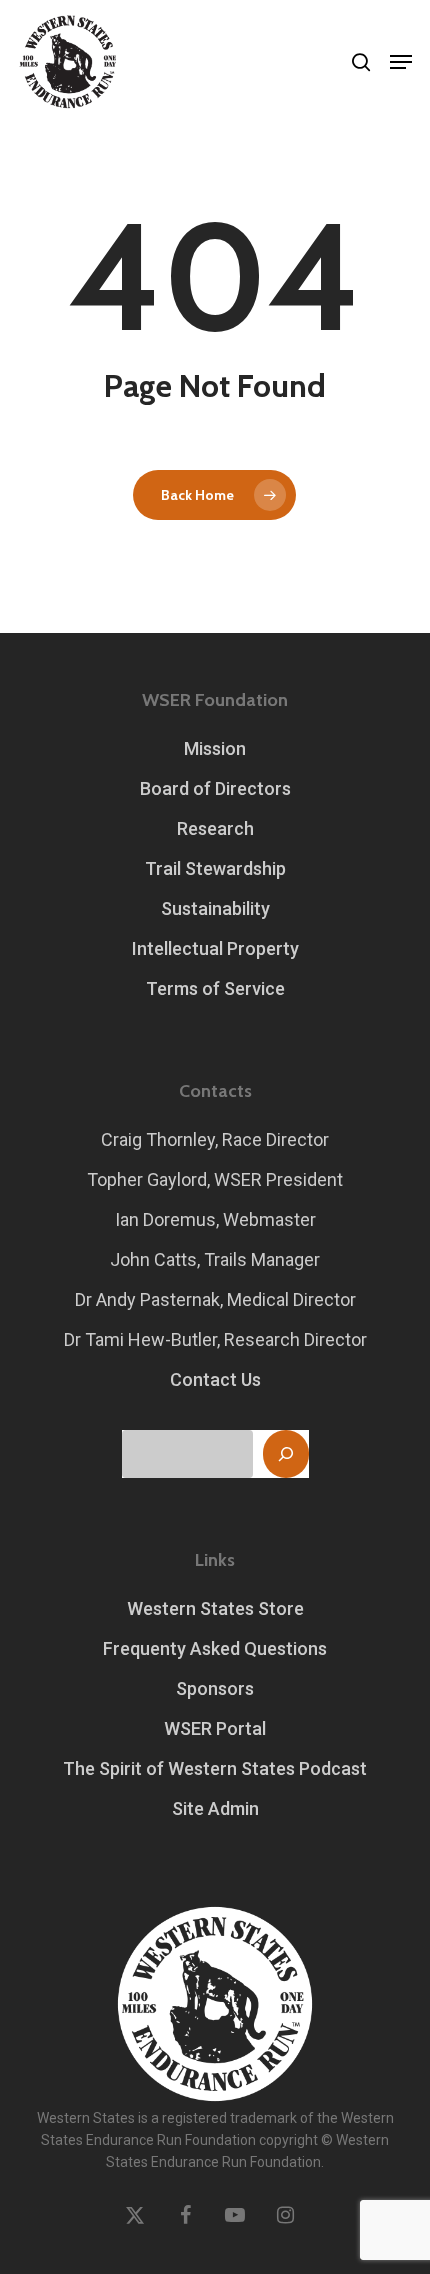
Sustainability (215, 908)
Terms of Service (215, 988)
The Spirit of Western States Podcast (215, 1768)
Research (215, 828)
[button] (401, 62)
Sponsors (215, 1688)
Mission (215, 748)
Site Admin (215, 1808)
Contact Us (215, 1379)
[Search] (286, 1454)
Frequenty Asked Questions (215, 1648)
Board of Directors (215, 788)
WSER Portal (215, 1728)
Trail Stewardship (215, 868)
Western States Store (215, 1608)
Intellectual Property (215, 948)
